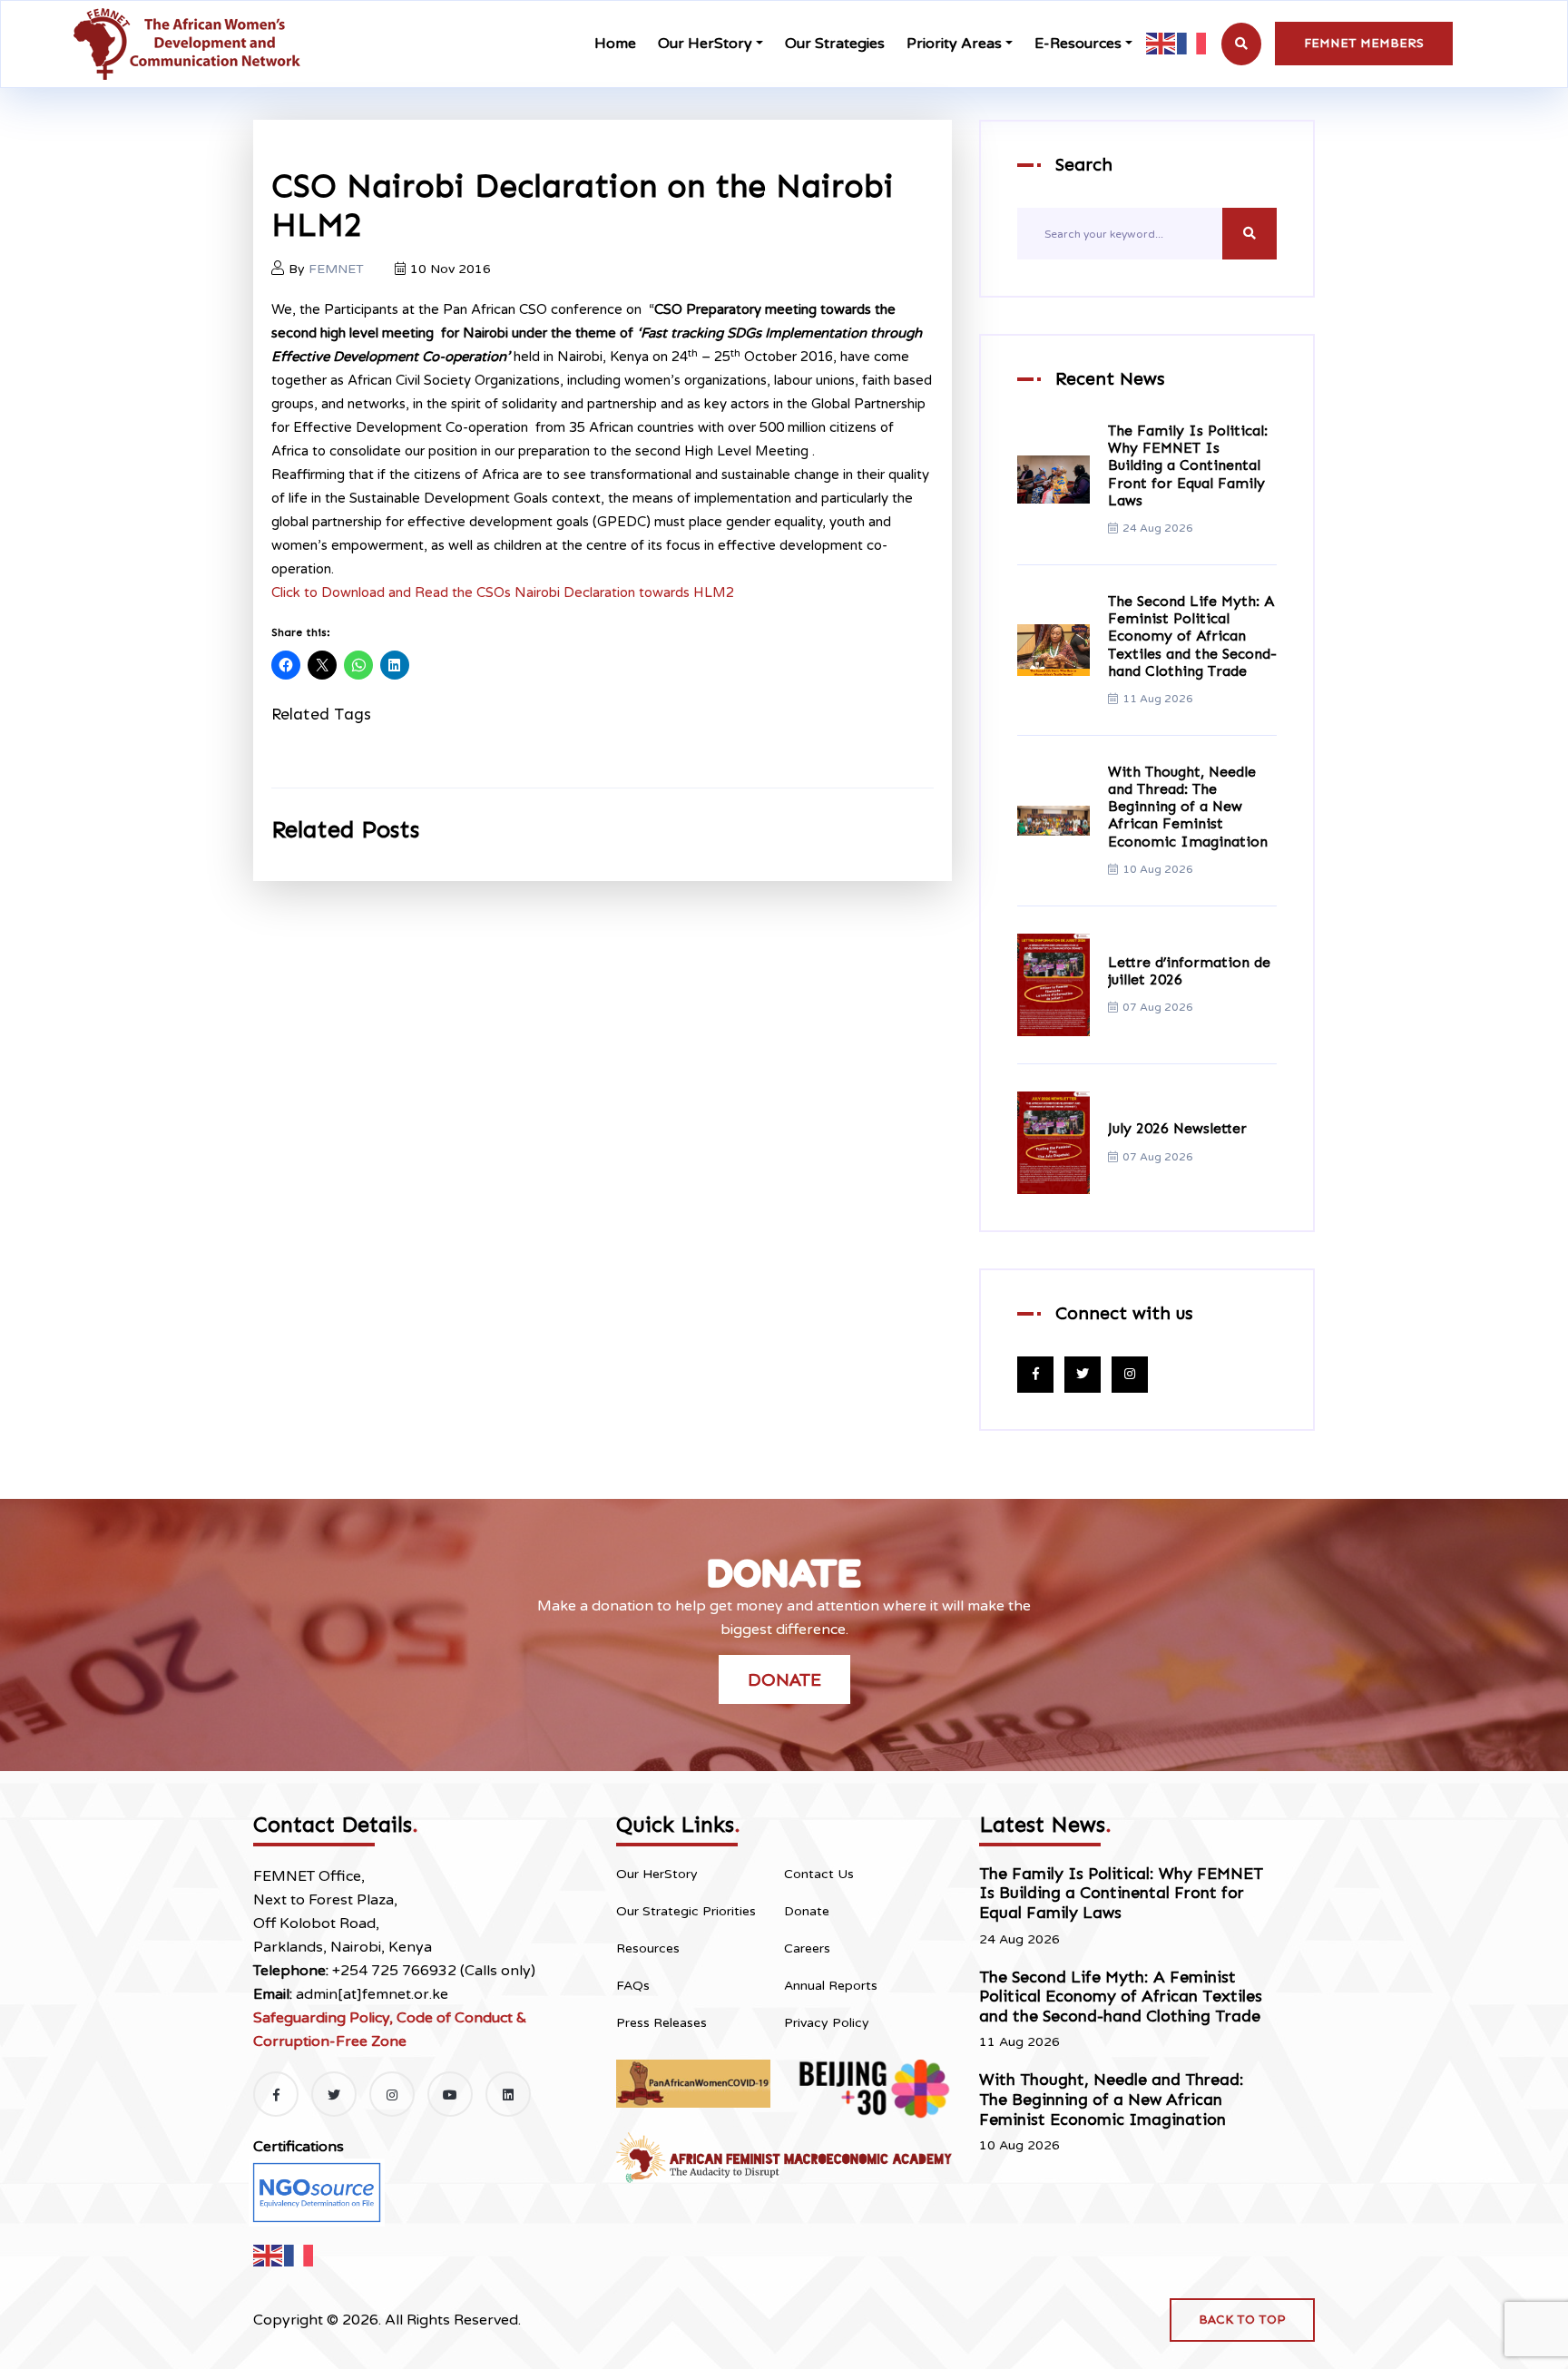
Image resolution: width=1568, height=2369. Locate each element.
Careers (807, 1948)
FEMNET (336, 269)
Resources (648, 1948)
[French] (1192, 43)
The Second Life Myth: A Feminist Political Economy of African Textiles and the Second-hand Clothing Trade (1192, 636)
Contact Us (819, 1874)
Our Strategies (835, 44)
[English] (1161, 43)
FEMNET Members (1364, 43)
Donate (784, 1679)
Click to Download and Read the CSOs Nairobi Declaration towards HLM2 (503, 592)
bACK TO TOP (1242, 2320)
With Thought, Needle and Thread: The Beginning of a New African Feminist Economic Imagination (1188, 807)
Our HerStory (705, 44)
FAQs (633, 1986)
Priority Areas (954, 44)
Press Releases (661, 2023)
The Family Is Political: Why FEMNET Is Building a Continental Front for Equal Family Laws (1188, 465)
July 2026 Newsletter (1177, 1128)
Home (615, 44)
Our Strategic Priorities (686, 1911)
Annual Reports (831, 1986)
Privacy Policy (827, 2023)
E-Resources (1078, 44)
